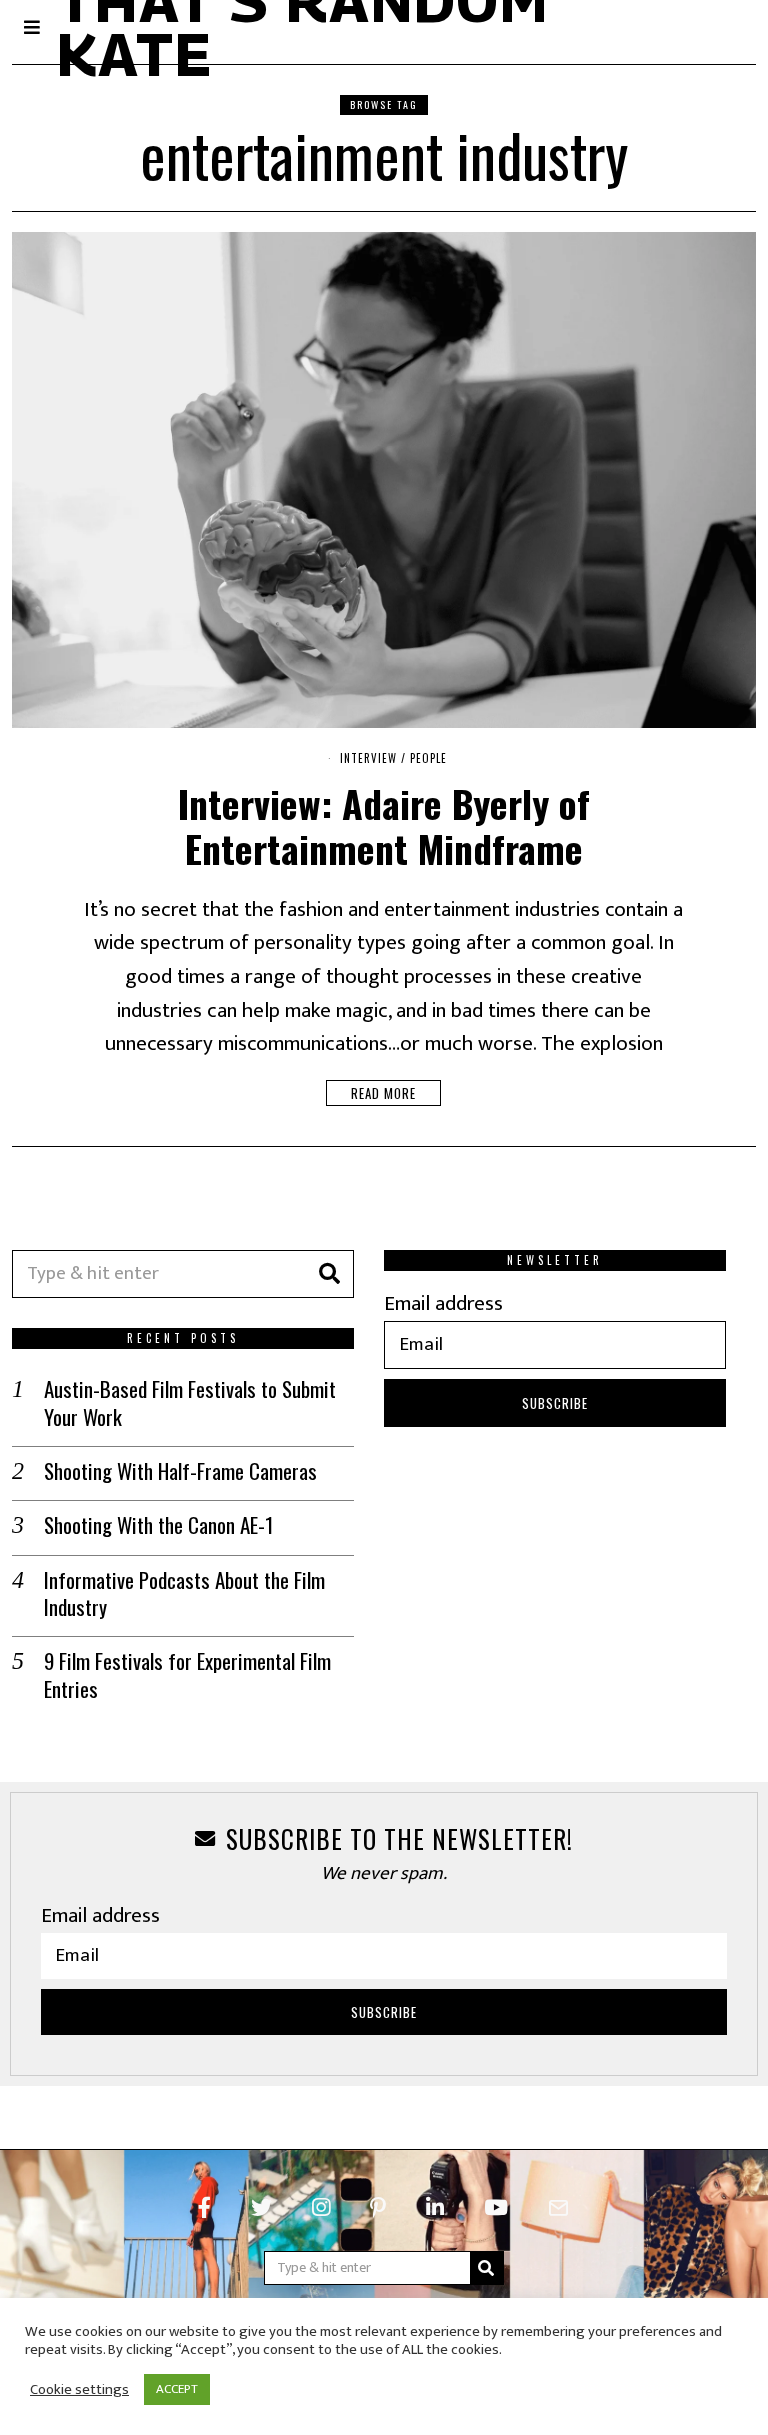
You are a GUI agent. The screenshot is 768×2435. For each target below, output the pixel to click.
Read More (383, 1093)
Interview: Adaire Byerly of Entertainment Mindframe (384, 825)
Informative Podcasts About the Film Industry (184, 1593)
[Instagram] (321, 2208)
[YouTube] (496, 2208)
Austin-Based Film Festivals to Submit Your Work (190, 1402)
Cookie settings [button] (79, 2390)
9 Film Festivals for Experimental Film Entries (187, 1674)
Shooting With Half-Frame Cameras (180, 1470)
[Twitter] (261, 2208)
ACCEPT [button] (177, 2389)
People (428, 758)
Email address (443, 1303)
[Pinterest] (378, 2208)
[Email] (558, 2208)
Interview (368, 758)
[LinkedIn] (435, 2208)
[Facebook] (204, 2208)
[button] (330, 1274)
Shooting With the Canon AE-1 (158, 1524)
